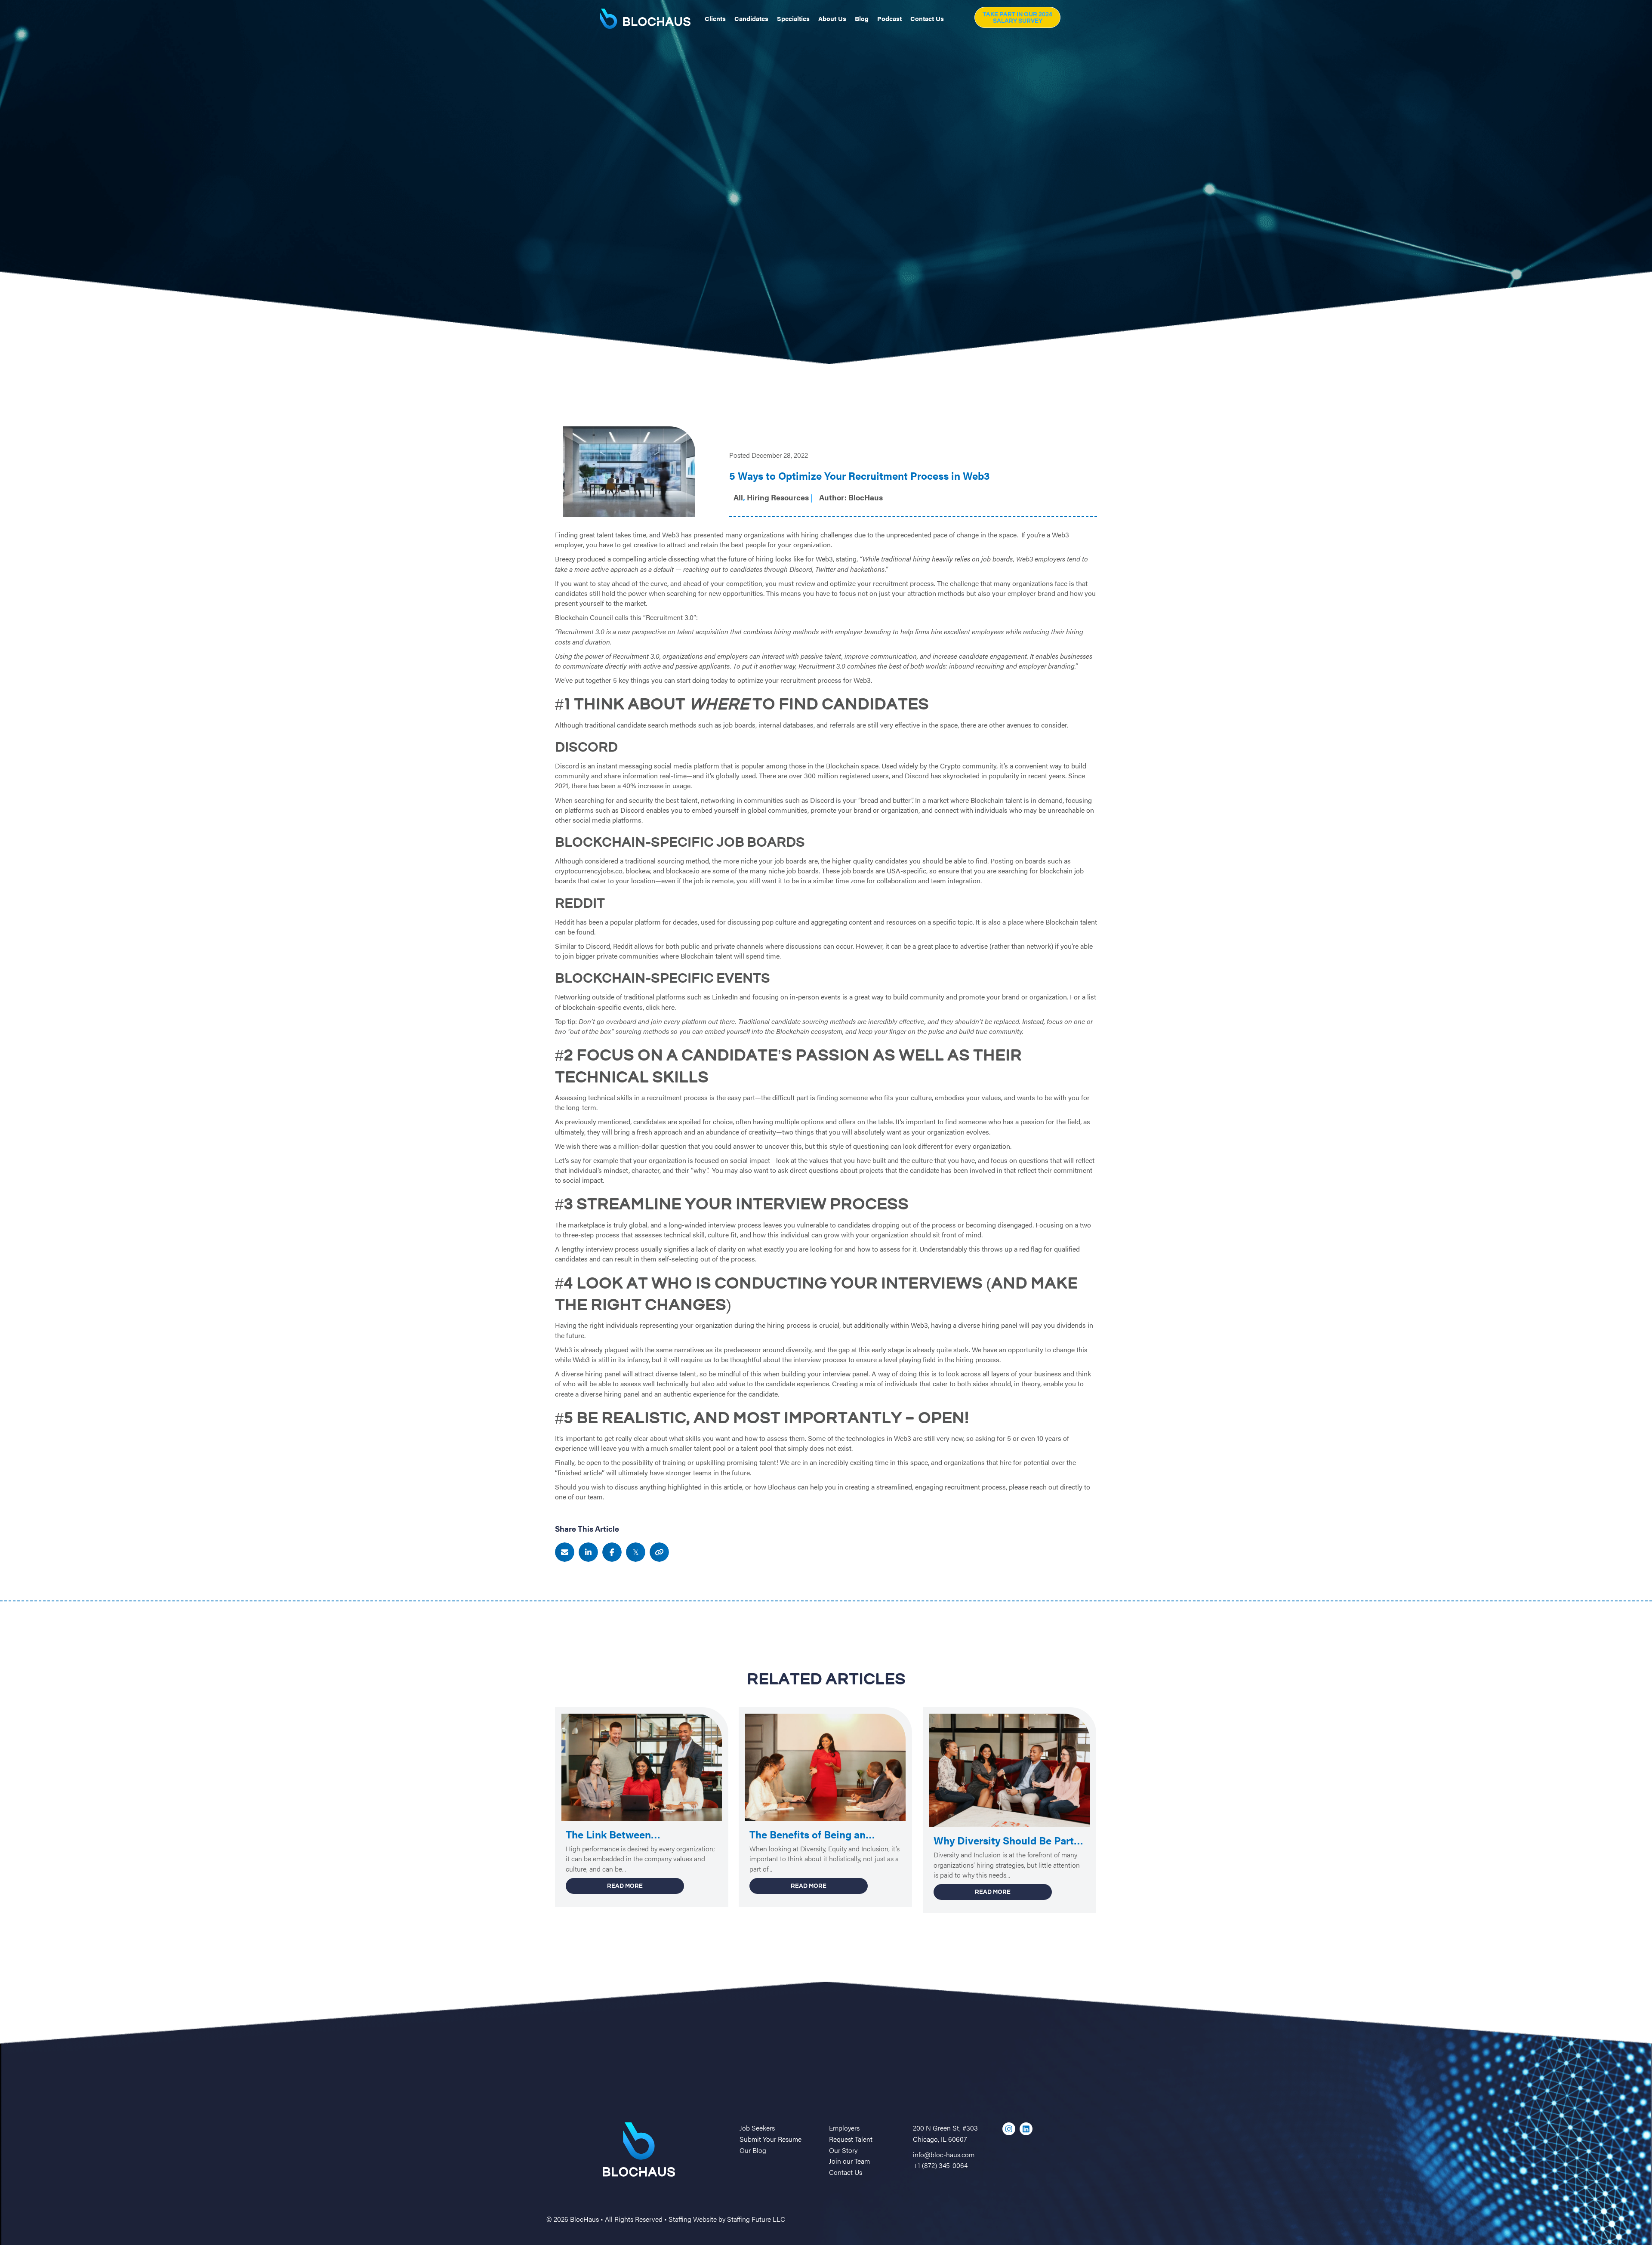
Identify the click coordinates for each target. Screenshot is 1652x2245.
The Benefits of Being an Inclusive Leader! (808, 1835)
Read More (646, 1886)
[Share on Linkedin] (588, 1552)
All (738, 497)
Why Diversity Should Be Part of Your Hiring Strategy (1004, 1841)
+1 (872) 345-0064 (940, 2165)
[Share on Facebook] (612, 1552)
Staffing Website (693, 2219)
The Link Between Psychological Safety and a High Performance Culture (630, 1835)
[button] (1017, 17)
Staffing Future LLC (756, 2219)
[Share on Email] (565, 1552)
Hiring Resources (778, 497)
